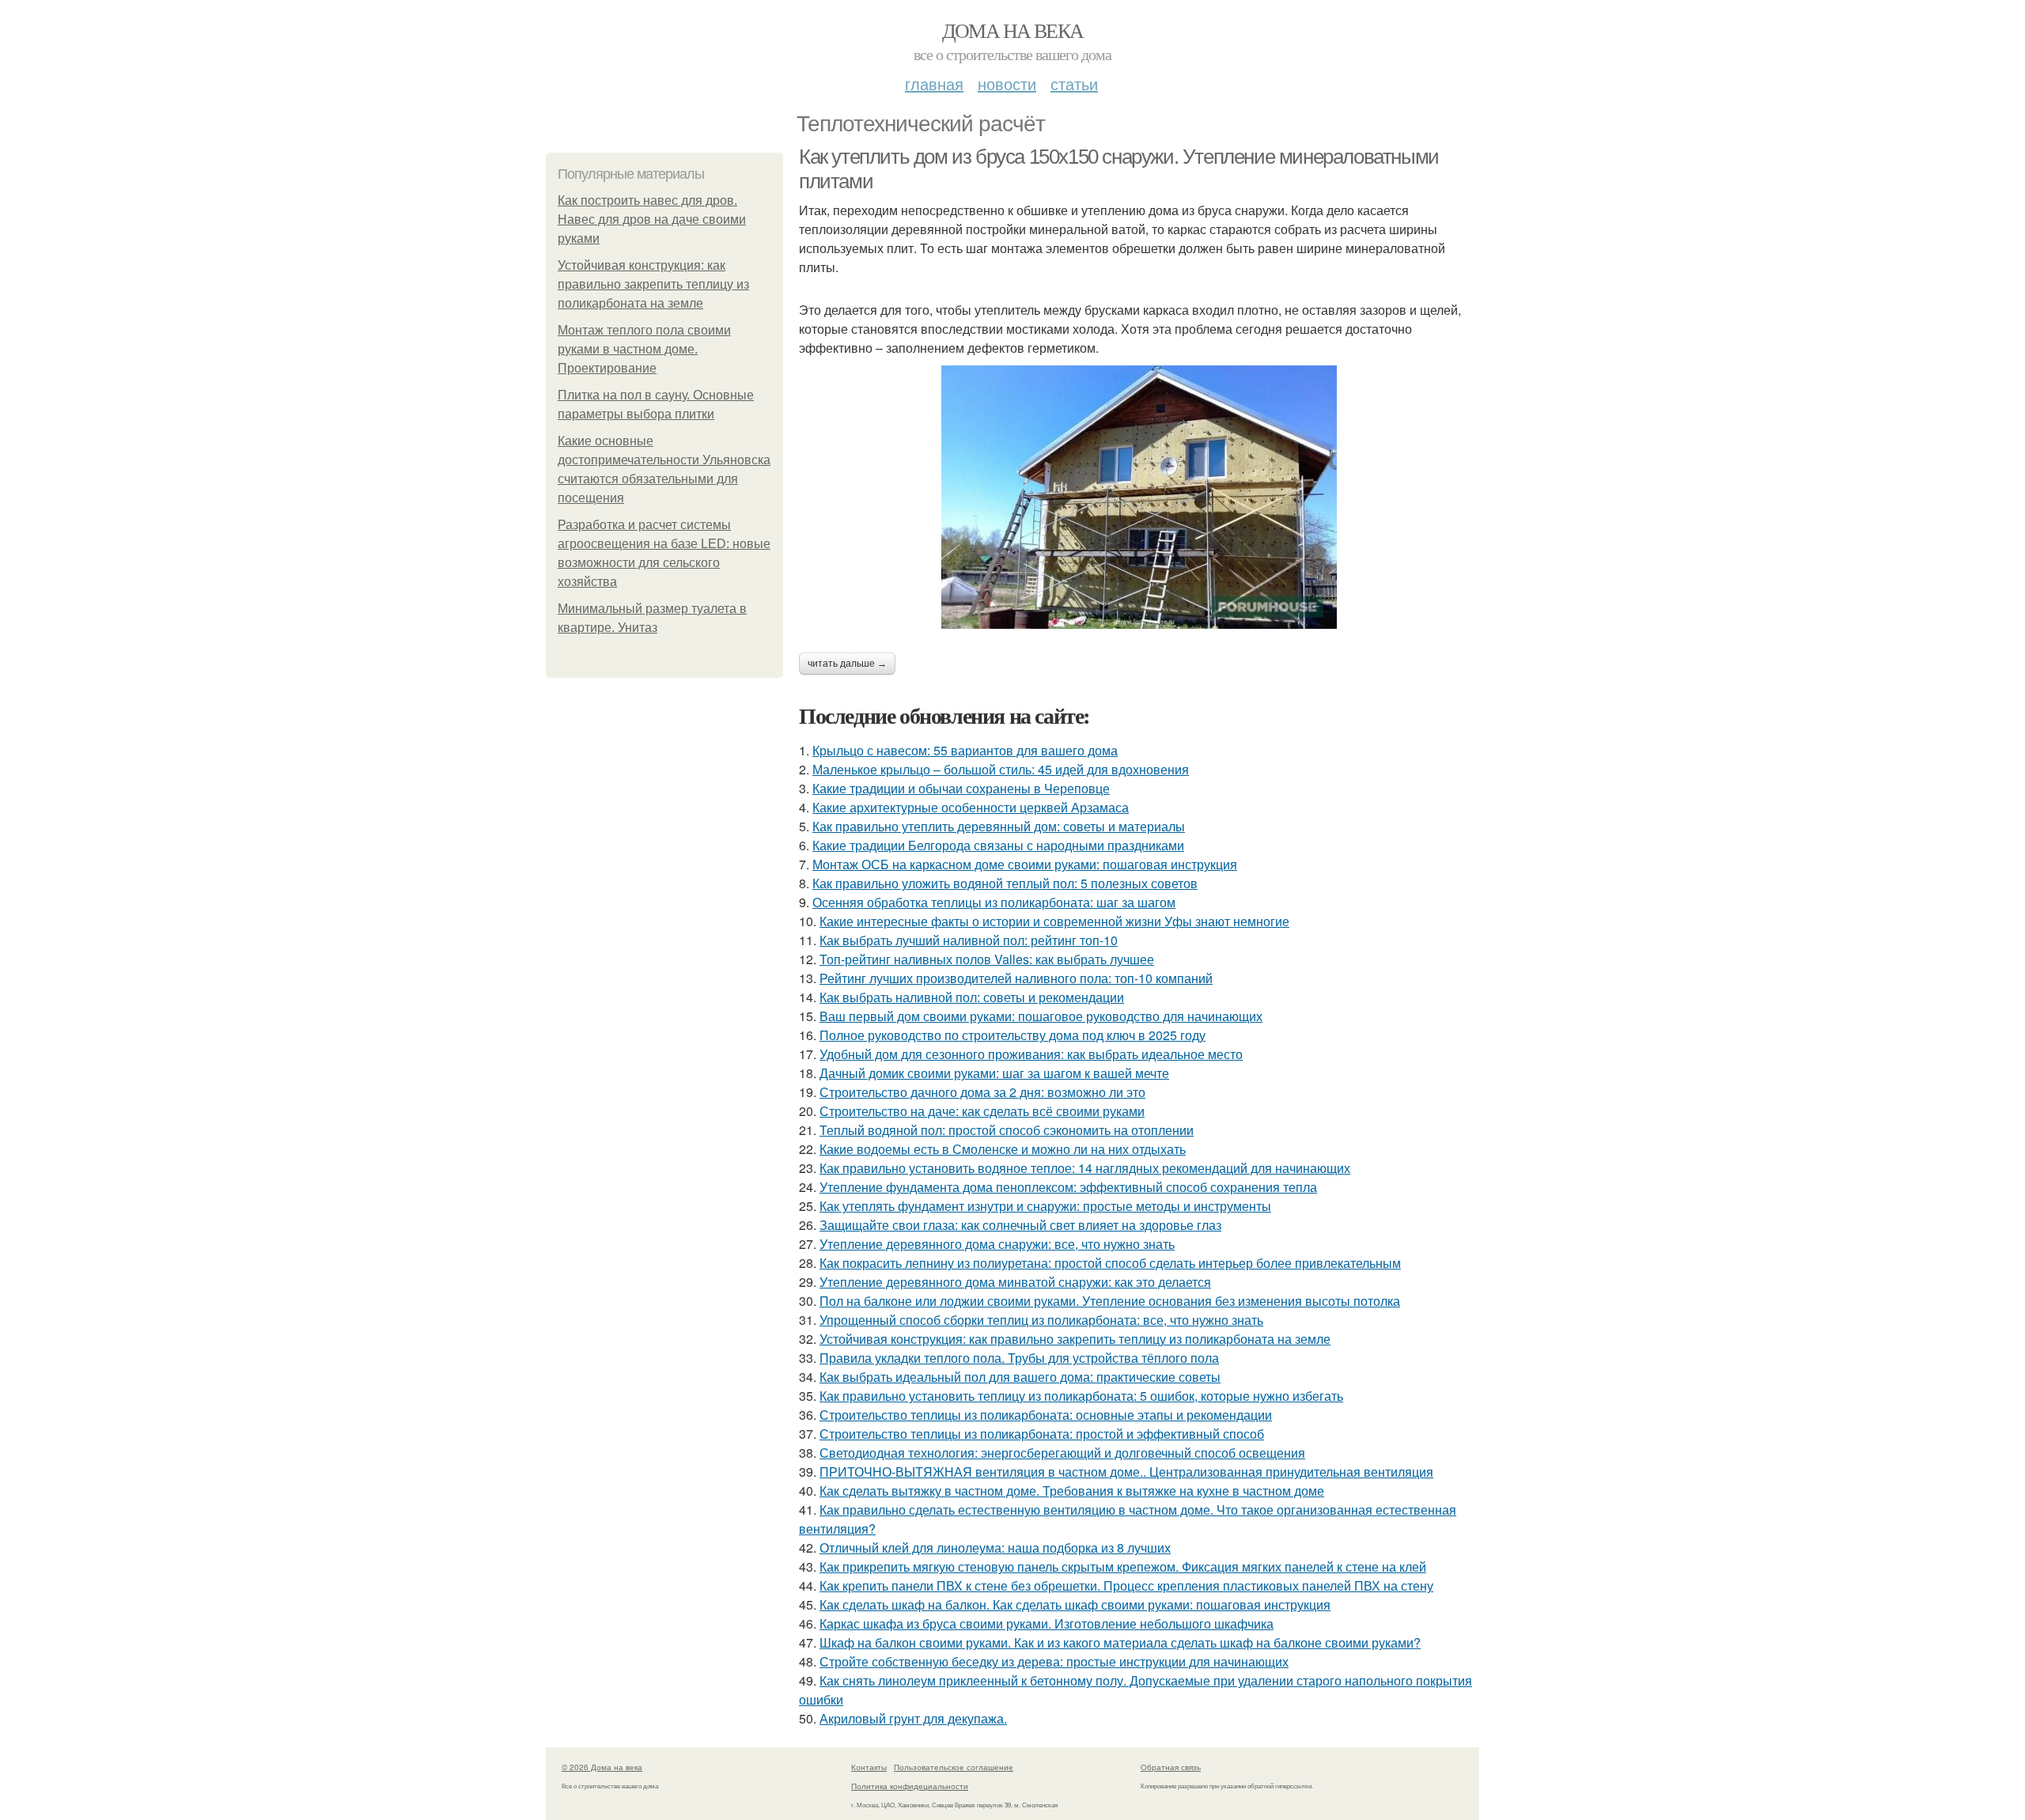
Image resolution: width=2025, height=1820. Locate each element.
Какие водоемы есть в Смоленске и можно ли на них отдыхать (1003, 1149)
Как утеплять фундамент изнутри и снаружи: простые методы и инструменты (1045, 1206)
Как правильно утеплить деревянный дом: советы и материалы (999, 826)
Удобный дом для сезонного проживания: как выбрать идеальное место (1031, 1054)
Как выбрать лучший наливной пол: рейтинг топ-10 (969, 940)
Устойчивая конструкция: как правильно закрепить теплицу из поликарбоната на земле (653, 284)
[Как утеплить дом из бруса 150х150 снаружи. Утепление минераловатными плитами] (1139, 497)
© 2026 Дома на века (602, 1767)
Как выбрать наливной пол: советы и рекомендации (972, 997)
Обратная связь (1171, 1767)
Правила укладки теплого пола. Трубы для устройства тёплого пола (1019, 1358)
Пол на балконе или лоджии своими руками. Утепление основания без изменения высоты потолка (1110, 1301)
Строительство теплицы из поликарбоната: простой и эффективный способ (1042, 1434)
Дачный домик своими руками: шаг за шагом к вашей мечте (994, 1073)
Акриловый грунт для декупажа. (913, 1718)
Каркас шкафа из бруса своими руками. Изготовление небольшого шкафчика (1047, 1623)
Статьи (1074, 83)
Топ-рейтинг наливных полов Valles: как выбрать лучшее (987, 959)
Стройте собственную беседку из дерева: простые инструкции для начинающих (1054, 1661)
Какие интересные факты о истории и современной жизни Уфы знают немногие (1054, 921)
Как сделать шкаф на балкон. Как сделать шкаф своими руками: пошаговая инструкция (1075, 1604)
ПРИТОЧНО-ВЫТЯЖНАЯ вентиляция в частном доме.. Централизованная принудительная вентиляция (1126, 1472)
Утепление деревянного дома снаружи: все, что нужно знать (997, 1244)
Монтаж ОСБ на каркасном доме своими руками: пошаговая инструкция (1025, 864)
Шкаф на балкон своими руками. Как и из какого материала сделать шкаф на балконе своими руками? (1120, 1642)
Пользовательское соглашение (954, 1767)
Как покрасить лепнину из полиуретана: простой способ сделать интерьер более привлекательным (1110, 1263)
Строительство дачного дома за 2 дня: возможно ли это (982, 1092)
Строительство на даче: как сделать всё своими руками (982, 1111)
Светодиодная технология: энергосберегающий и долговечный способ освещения (1062, 1453)
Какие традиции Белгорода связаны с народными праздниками (998, 845)
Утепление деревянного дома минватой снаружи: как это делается (1015, 1282)
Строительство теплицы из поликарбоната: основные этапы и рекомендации (1046, 1415)
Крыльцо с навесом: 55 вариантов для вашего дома (965, 750)
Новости (1007, 83)
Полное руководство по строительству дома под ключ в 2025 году (1012, 1035)
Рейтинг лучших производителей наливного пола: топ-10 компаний (1016, 978)
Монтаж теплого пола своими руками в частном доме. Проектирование (644, 349)
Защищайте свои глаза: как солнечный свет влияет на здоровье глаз (1020, 1225)
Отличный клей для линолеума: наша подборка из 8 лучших (995, 1548)
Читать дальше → (847, 664)
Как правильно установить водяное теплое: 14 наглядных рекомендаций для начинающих (1085, 1168)
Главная (934, 83)
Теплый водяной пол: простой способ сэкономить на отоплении (1007, 1130)
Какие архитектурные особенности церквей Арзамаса (971, 807)
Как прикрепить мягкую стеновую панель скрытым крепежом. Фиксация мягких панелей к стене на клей (1123, 1566)
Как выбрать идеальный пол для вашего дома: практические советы (1020, 1377)
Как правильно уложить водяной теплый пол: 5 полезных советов (1005, 883)
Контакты (869, 1767)
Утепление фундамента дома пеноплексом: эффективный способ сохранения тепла (1068, 1187)
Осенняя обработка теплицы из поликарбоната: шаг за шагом (994, 902)
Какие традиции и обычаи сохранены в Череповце (961, 788)
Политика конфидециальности (910, 1786)
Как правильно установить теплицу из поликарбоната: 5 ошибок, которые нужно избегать (1081, 1396)
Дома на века (1013, 30)
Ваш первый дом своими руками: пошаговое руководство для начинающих (1041, 1016)
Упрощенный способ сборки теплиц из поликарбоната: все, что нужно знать (1041, 1320)
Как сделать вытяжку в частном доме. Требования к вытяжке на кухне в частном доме (1072, 1491)
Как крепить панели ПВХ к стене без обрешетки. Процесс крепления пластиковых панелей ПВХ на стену (1126, 1585)
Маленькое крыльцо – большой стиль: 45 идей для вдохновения (1001, 769)
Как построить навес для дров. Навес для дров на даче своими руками (652, 219)
